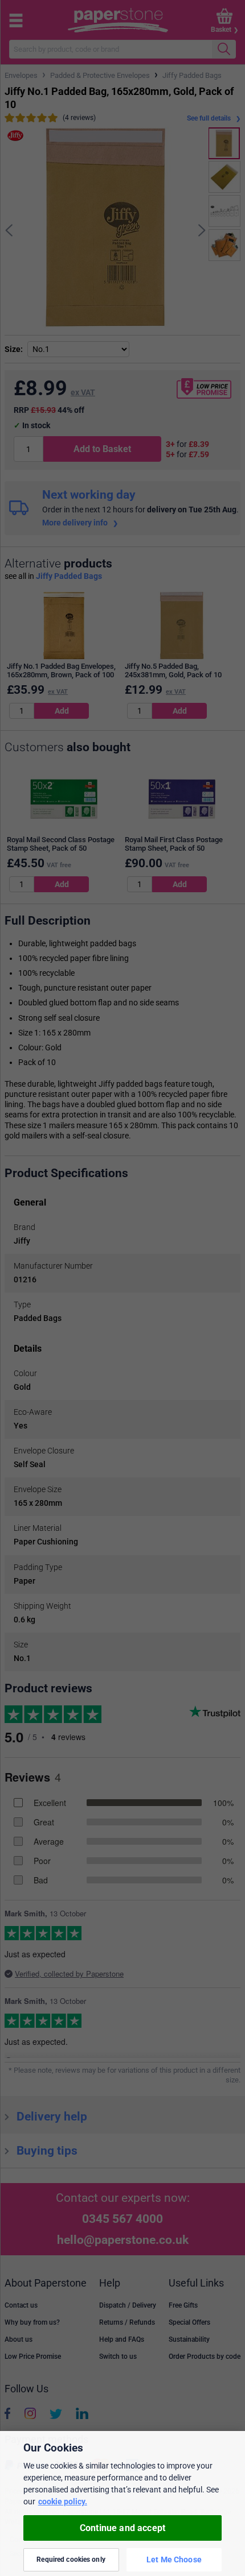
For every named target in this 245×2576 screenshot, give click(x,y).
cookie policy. (63, 2502)
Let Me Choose (174, 2560)
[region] (122, 2503)
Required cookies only (71, 2560)
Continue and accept (122, 2528)
